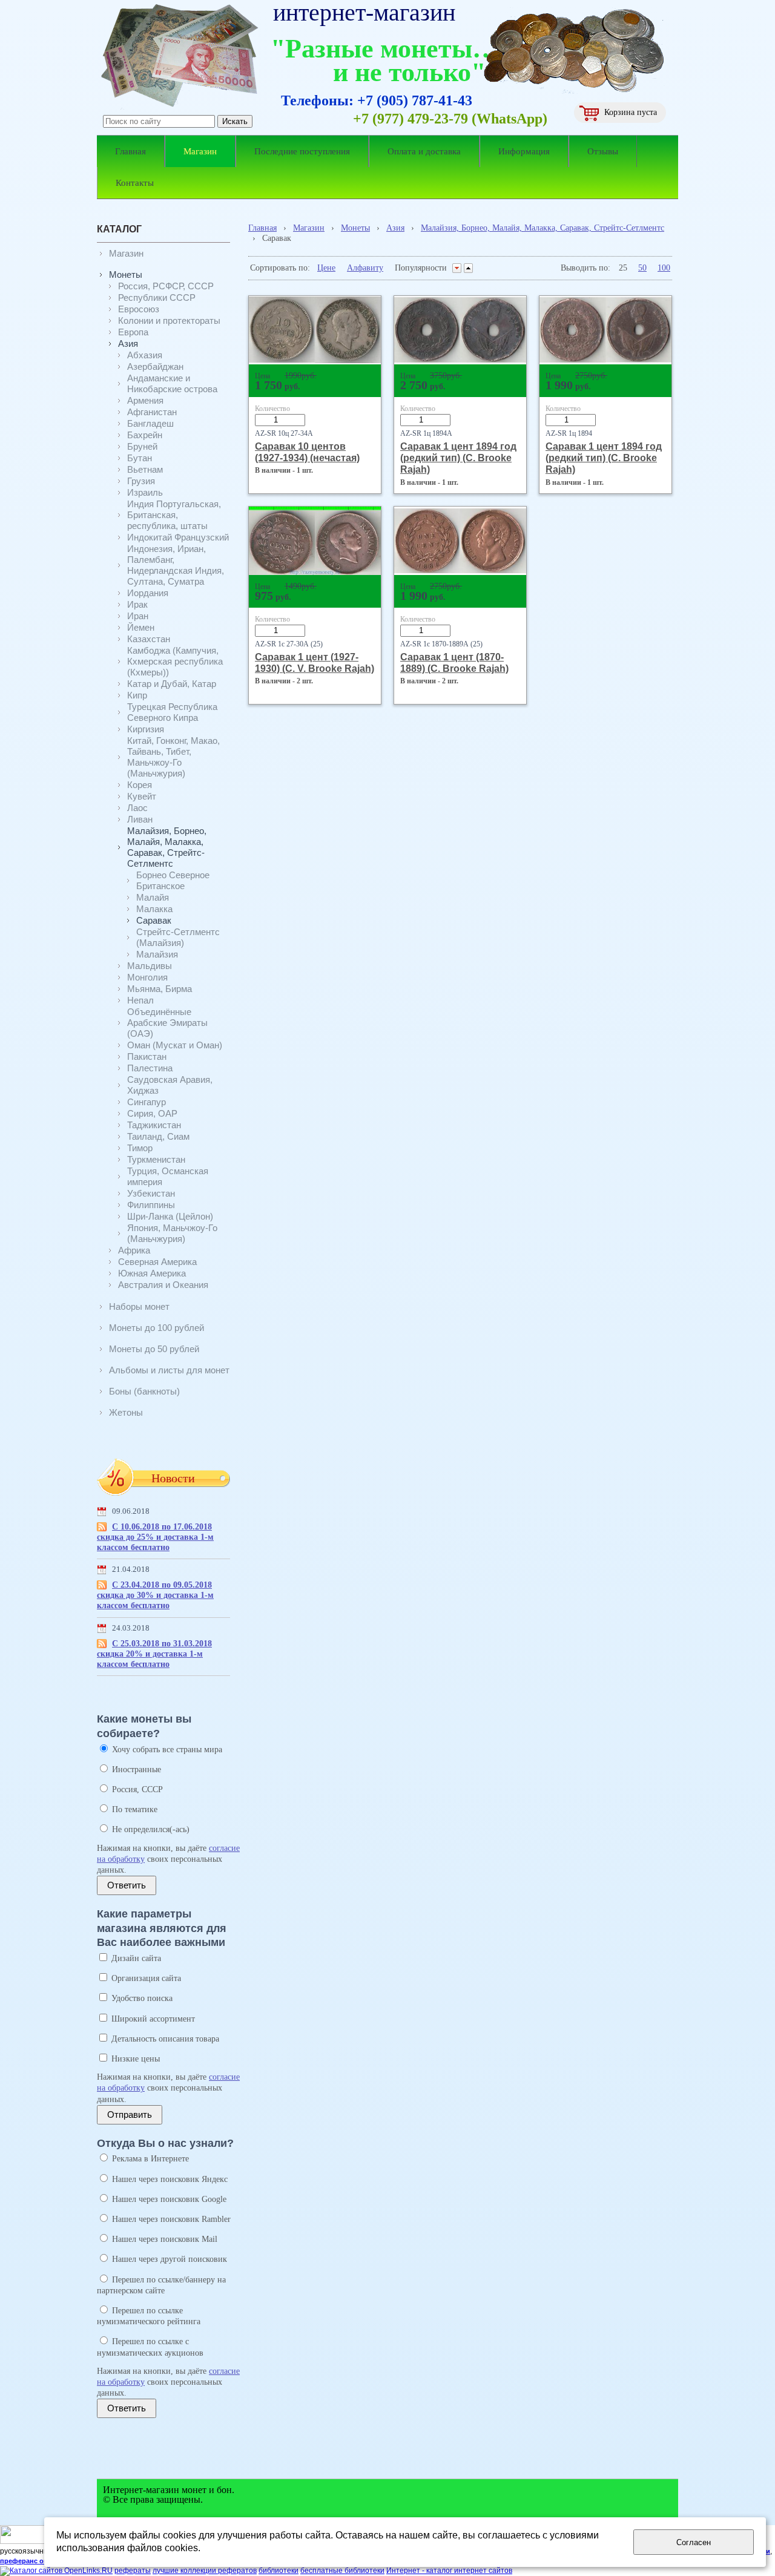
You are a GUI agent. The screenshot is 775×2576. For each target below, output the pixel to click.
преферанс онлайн (32, 2561)
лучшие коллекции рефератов (205, 2571)
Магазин (309, 228)
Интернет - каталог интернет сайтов (449, 2571)
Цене (326, 268)
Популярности (421, 268)
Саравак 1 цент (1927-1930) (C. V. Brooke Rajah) (315, 662)
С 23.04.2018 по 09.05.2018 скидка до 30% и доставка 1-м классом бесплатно (155, 1595)
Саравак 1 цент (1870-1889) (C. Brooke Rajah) (454, 662)
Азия (395, 228)
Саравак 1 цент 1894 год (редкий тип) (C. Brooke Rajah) (458, 458)
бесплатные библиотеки (342, 2571)
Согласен (694, 2542)
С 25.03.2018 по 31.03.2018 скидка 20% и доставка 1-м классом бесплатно (154, 1654)
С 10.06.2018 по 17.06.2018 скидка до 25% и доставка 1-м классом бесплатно (155, 1537)
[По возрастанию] (468, 268)
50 (642, 268)
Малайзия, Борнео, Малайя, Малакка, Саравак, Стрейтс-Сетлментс (542, 228)
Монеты (355, 228)
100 (664, 268)
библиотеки (279, 2571)
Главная (262, 228)
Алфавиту (365, 268)
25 (623, 268)
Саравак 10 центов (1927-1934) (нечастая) (307, 452)
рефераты (133, 2571)
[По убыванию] (457, 268)
